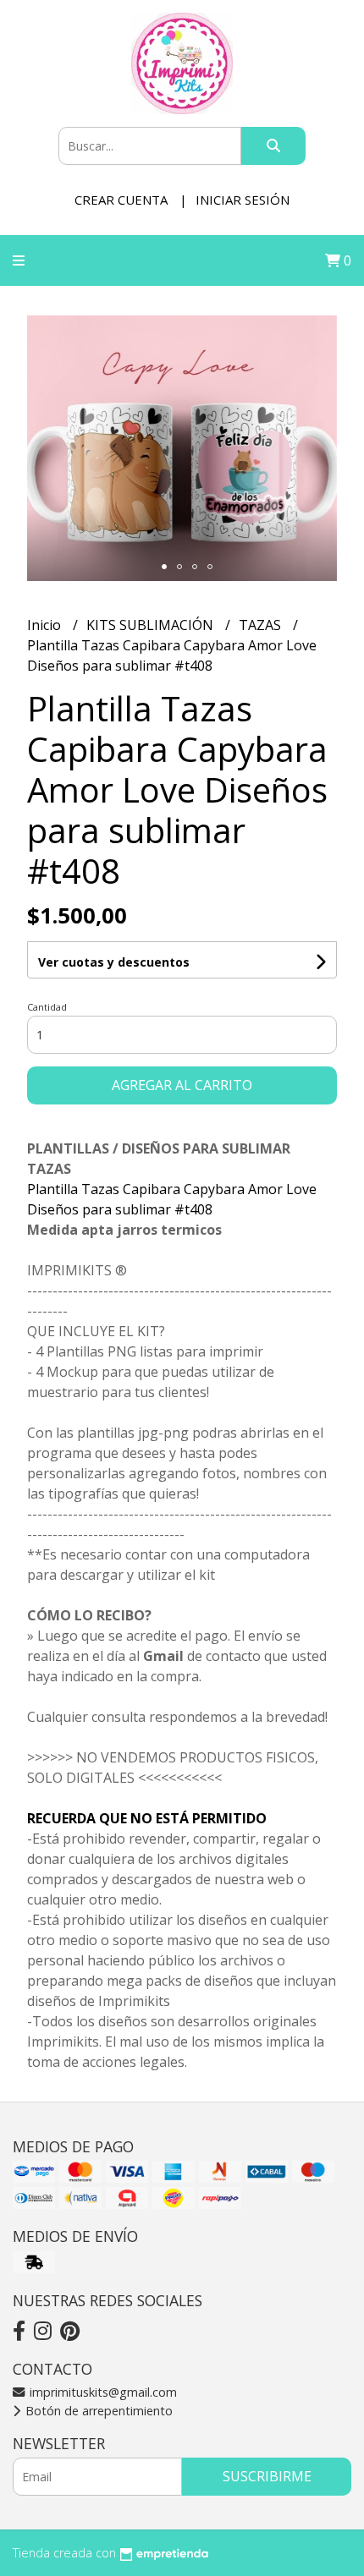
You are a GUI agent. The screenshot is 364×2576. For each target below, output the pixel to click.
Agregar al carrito (182, 1085)
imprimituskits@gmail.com (102, 2392)
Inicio (46, 625)
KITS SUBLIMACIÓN (152, 625)
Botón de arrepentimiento (97, 2411)
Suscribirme (267, 2476)
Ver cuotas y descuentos (114, 962)
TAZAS (262, 625)
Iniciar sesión (243, 200)
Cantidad (47, 1007)
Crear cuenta (121, 200)
